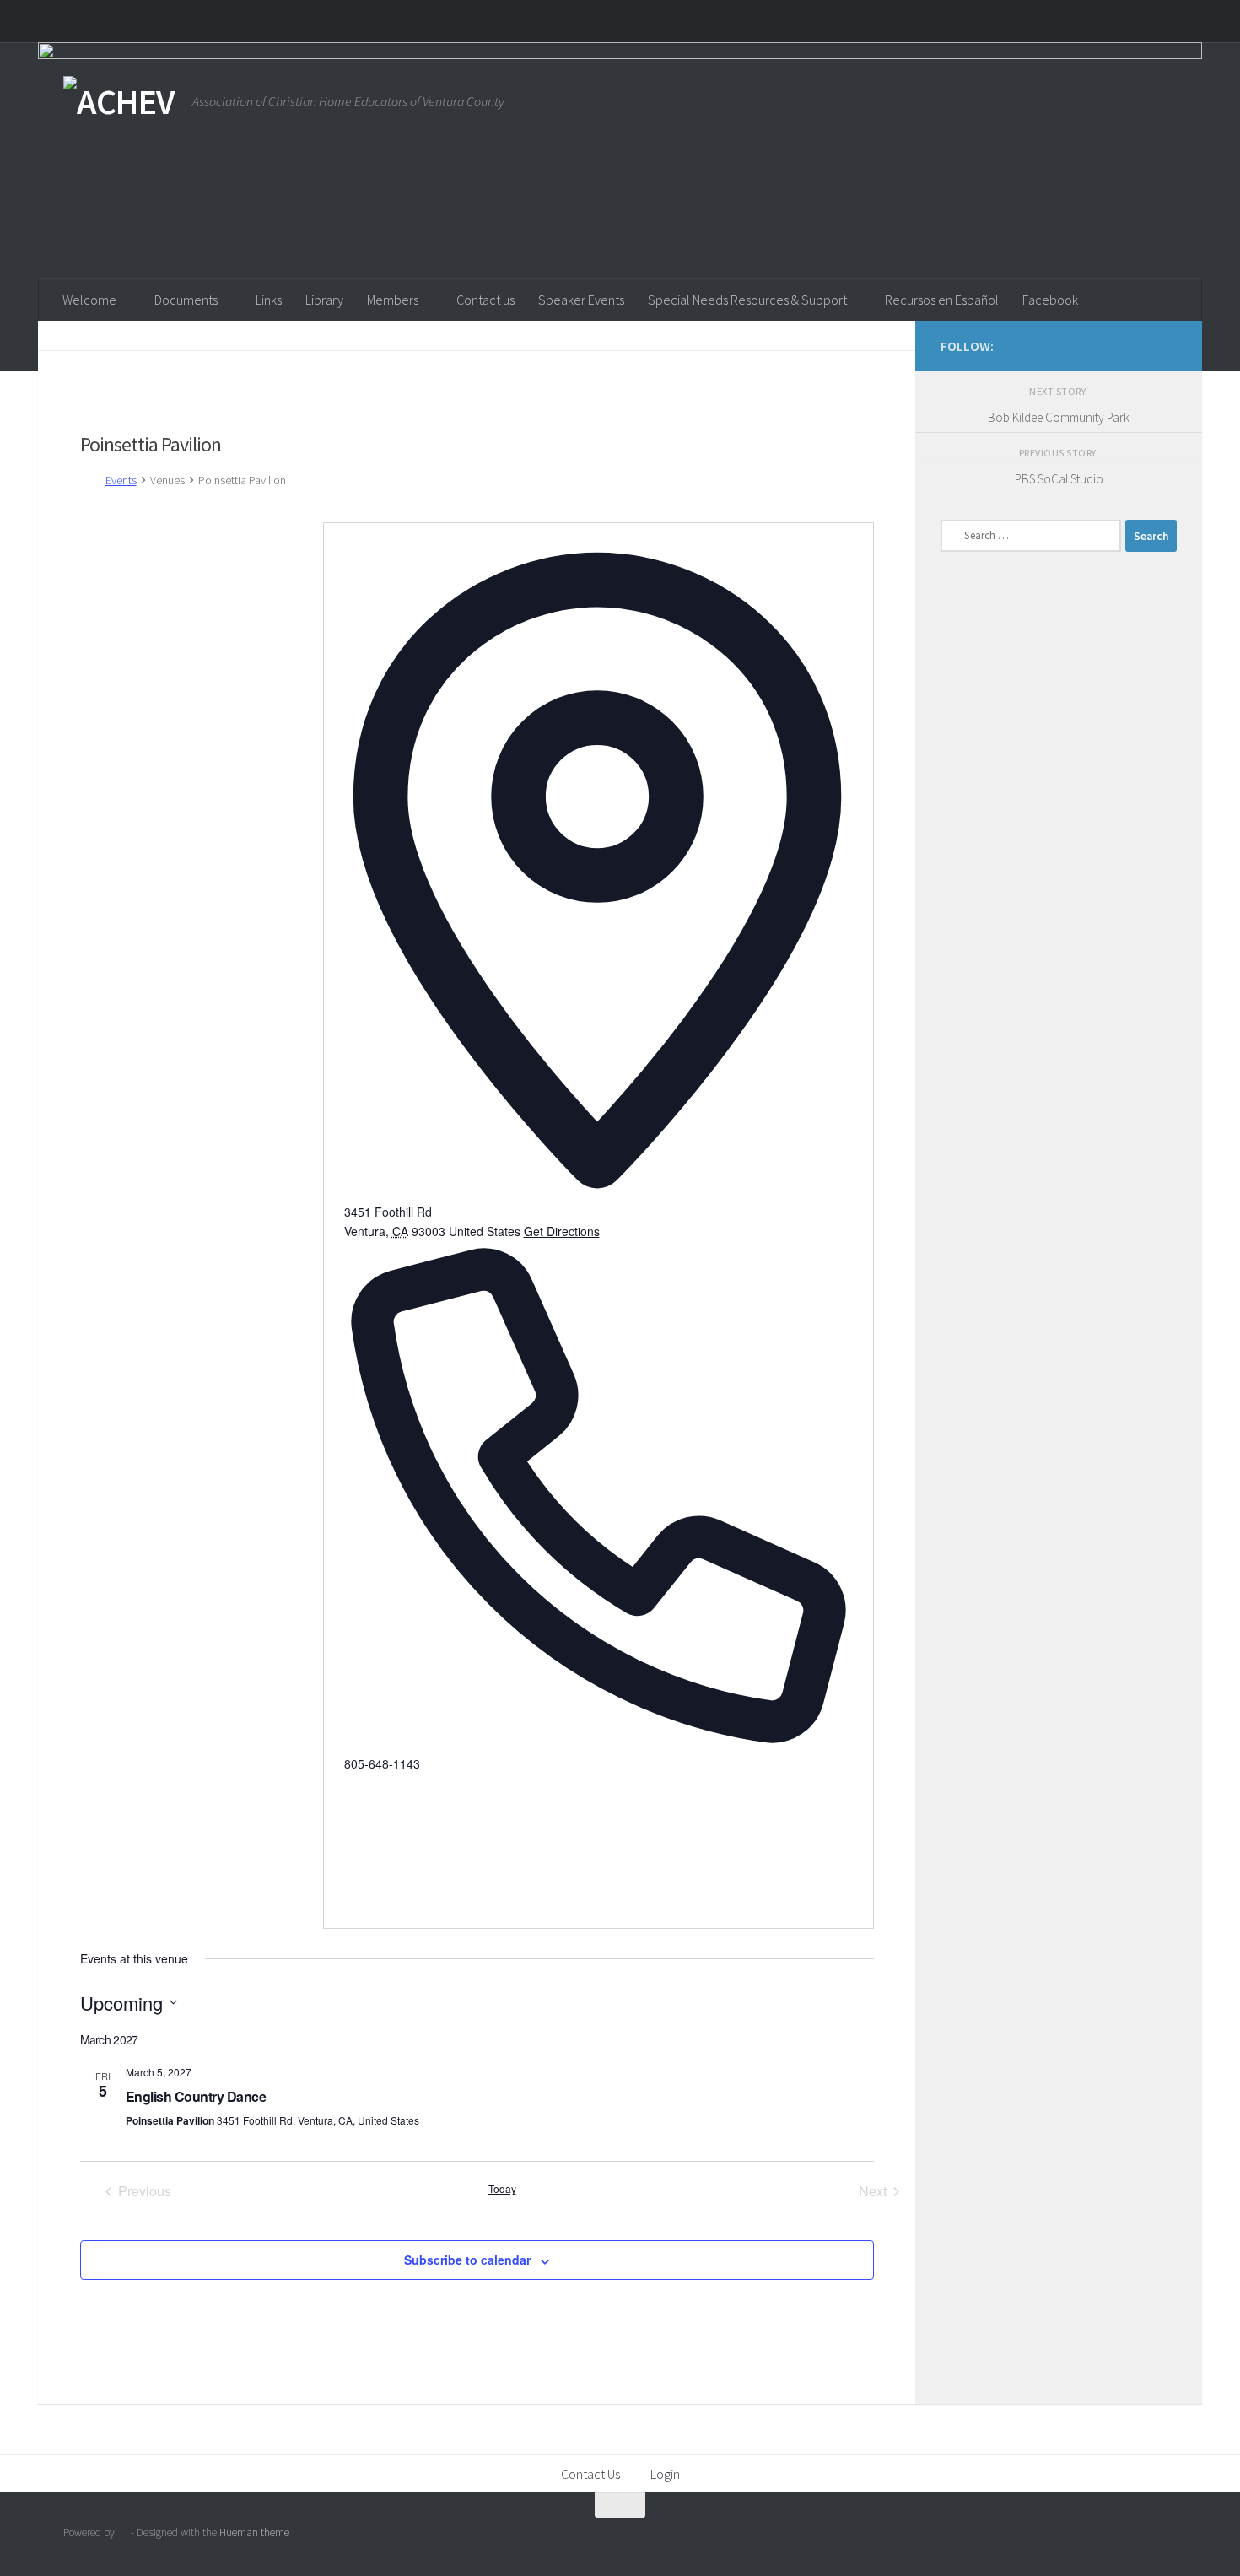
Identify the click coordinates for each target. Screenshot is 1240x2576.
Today (502, 2189)
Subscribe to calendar (467, 2260)
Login (665, 2474)
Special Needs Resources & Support (747, 300)
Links (269, 300)
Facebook (1050, 300)
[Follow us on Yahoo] (1167, 345)
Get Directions (562, 1231)
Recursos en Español (942, 300)
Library (324, 300)
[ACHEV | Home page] (119, 101)
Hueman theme (254, 2533)
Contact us (485, 300)
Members (393, 300)
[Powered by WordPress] (123, 2533)
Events (121, 480)
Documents (186, 300)
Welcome (89, 300)
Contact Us (590, 2474)
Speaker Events (581, 300)
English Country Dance (196, 2096)
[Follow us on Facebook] (1140, 345)
